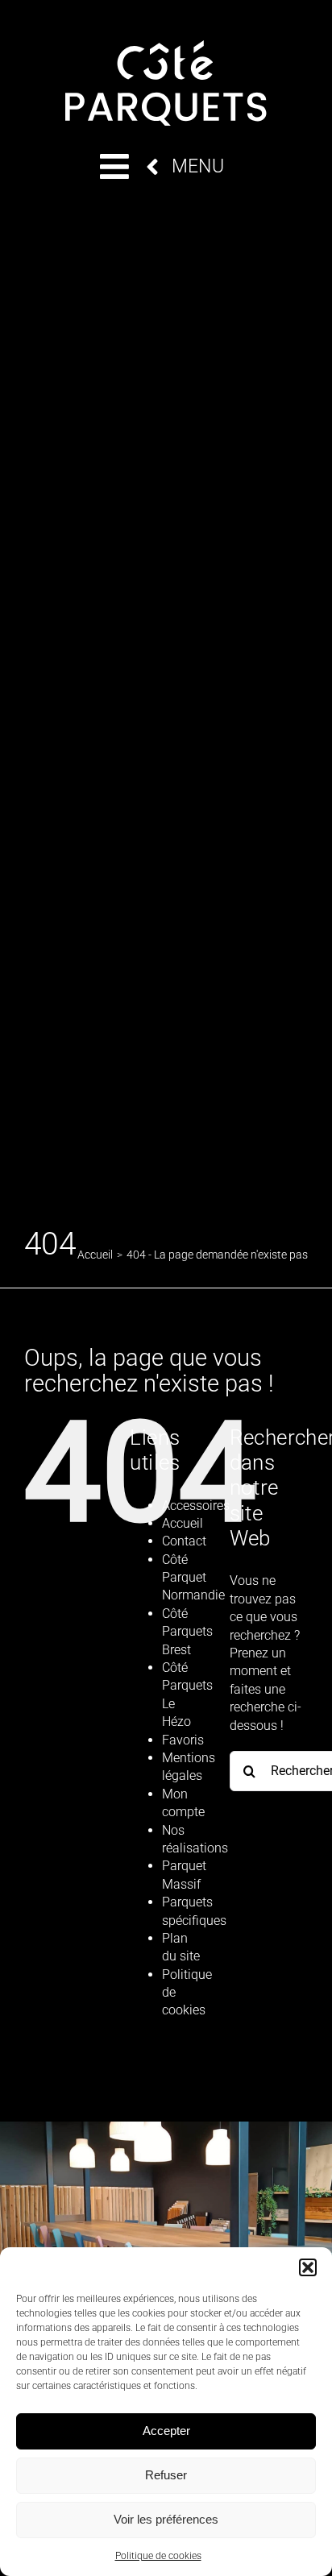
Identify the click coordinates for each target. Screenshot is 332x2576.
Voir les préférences (166, 2519)
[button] (308, 2267)
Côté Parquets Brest (187, 1632)
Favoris (183, 1740)
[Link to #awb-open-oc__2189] (114, 166)
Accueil (183, 1523)
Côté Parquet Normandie (193, 1578)
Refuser (166, 2475)
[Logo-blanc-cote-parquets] (166, 46)
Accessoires (196, 1506)
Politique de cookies (158, 2556)
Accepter (166, 2431)
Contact (184, 1541)
